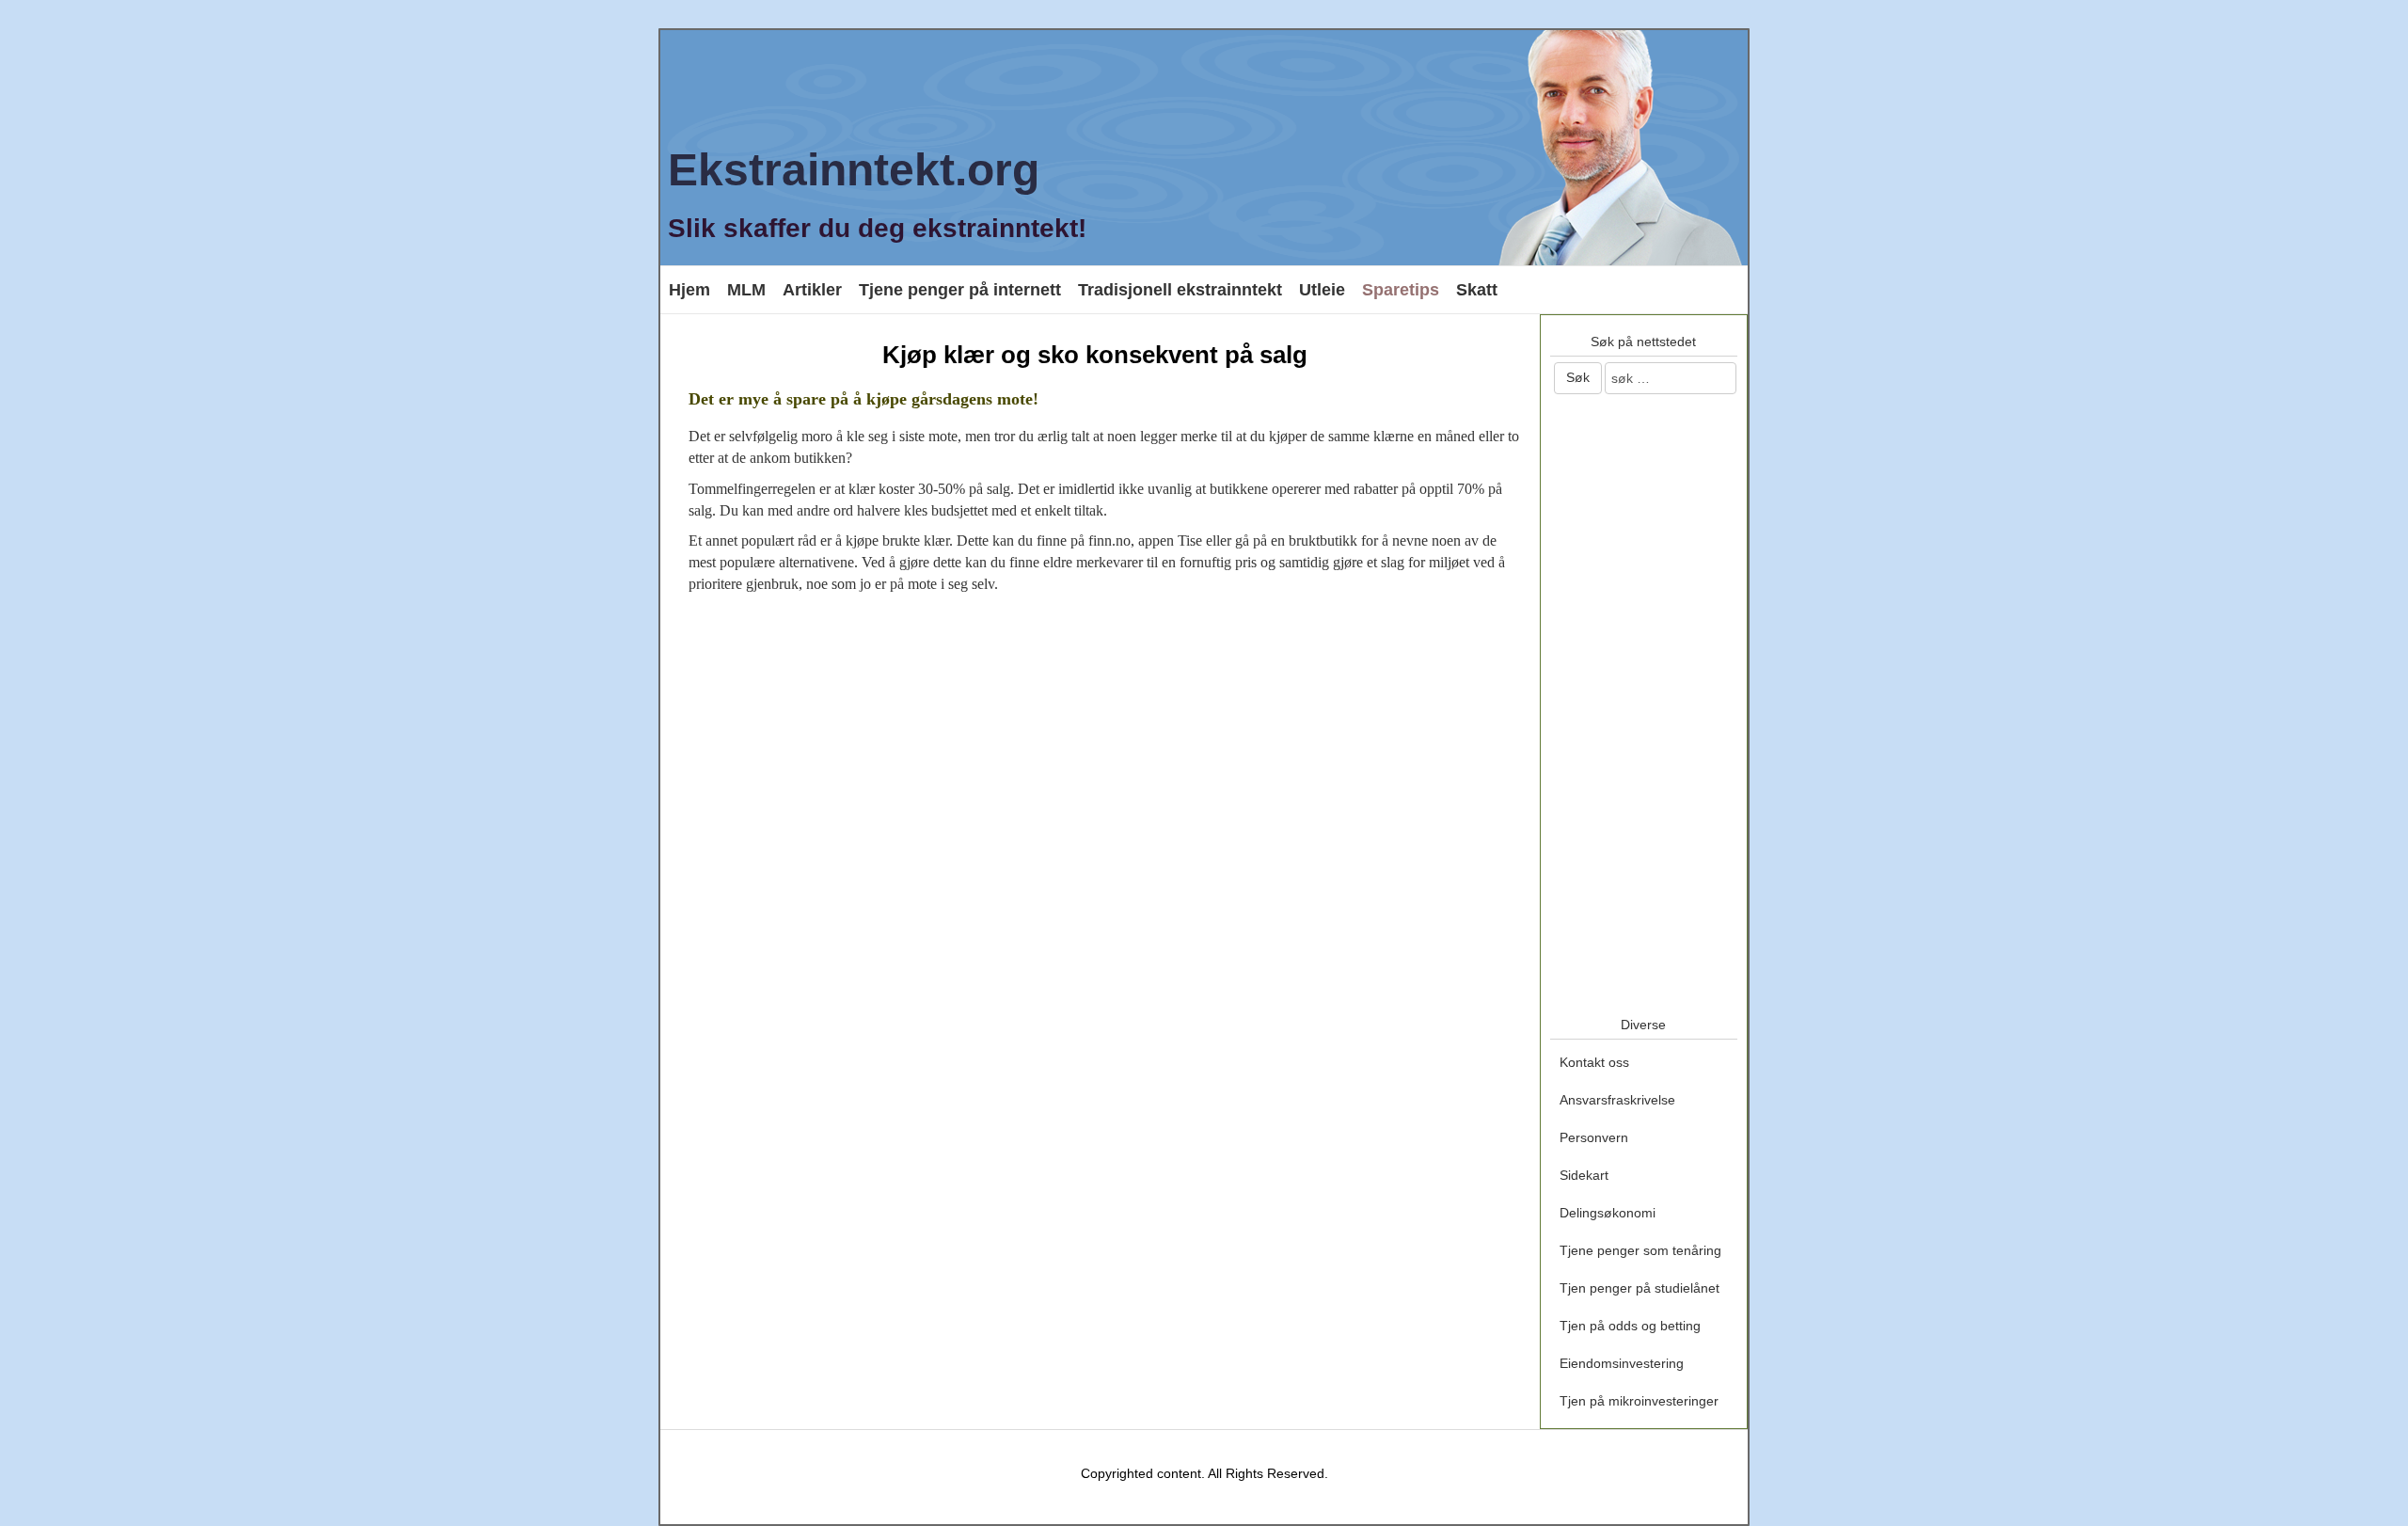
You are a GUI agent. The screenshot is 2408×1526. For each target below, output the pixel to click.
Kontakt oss (1594, 1062)
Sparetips (1401, 290)
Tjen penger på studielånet (1640, 1288)
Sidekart (1584, 1175)
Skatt (1477, 290)
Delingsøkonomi (1608, 1213)
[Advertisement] (1095, 749)
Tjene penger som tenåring (1640, 1250)
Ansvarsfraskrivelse (1617, 1100)
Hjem (689, 290)
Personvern (1594, 1137)
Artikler (812, 290)
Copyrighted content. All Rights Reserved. (1204, 1473)
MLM (746, 290)
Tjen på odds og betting (1630, 1326)
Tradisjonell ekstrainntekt (1180, 290)
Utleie (1322, 290)
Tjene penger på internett (960, 290)
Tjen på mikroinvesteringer (1639, 1401)
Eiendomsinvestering (1622, 1363)
